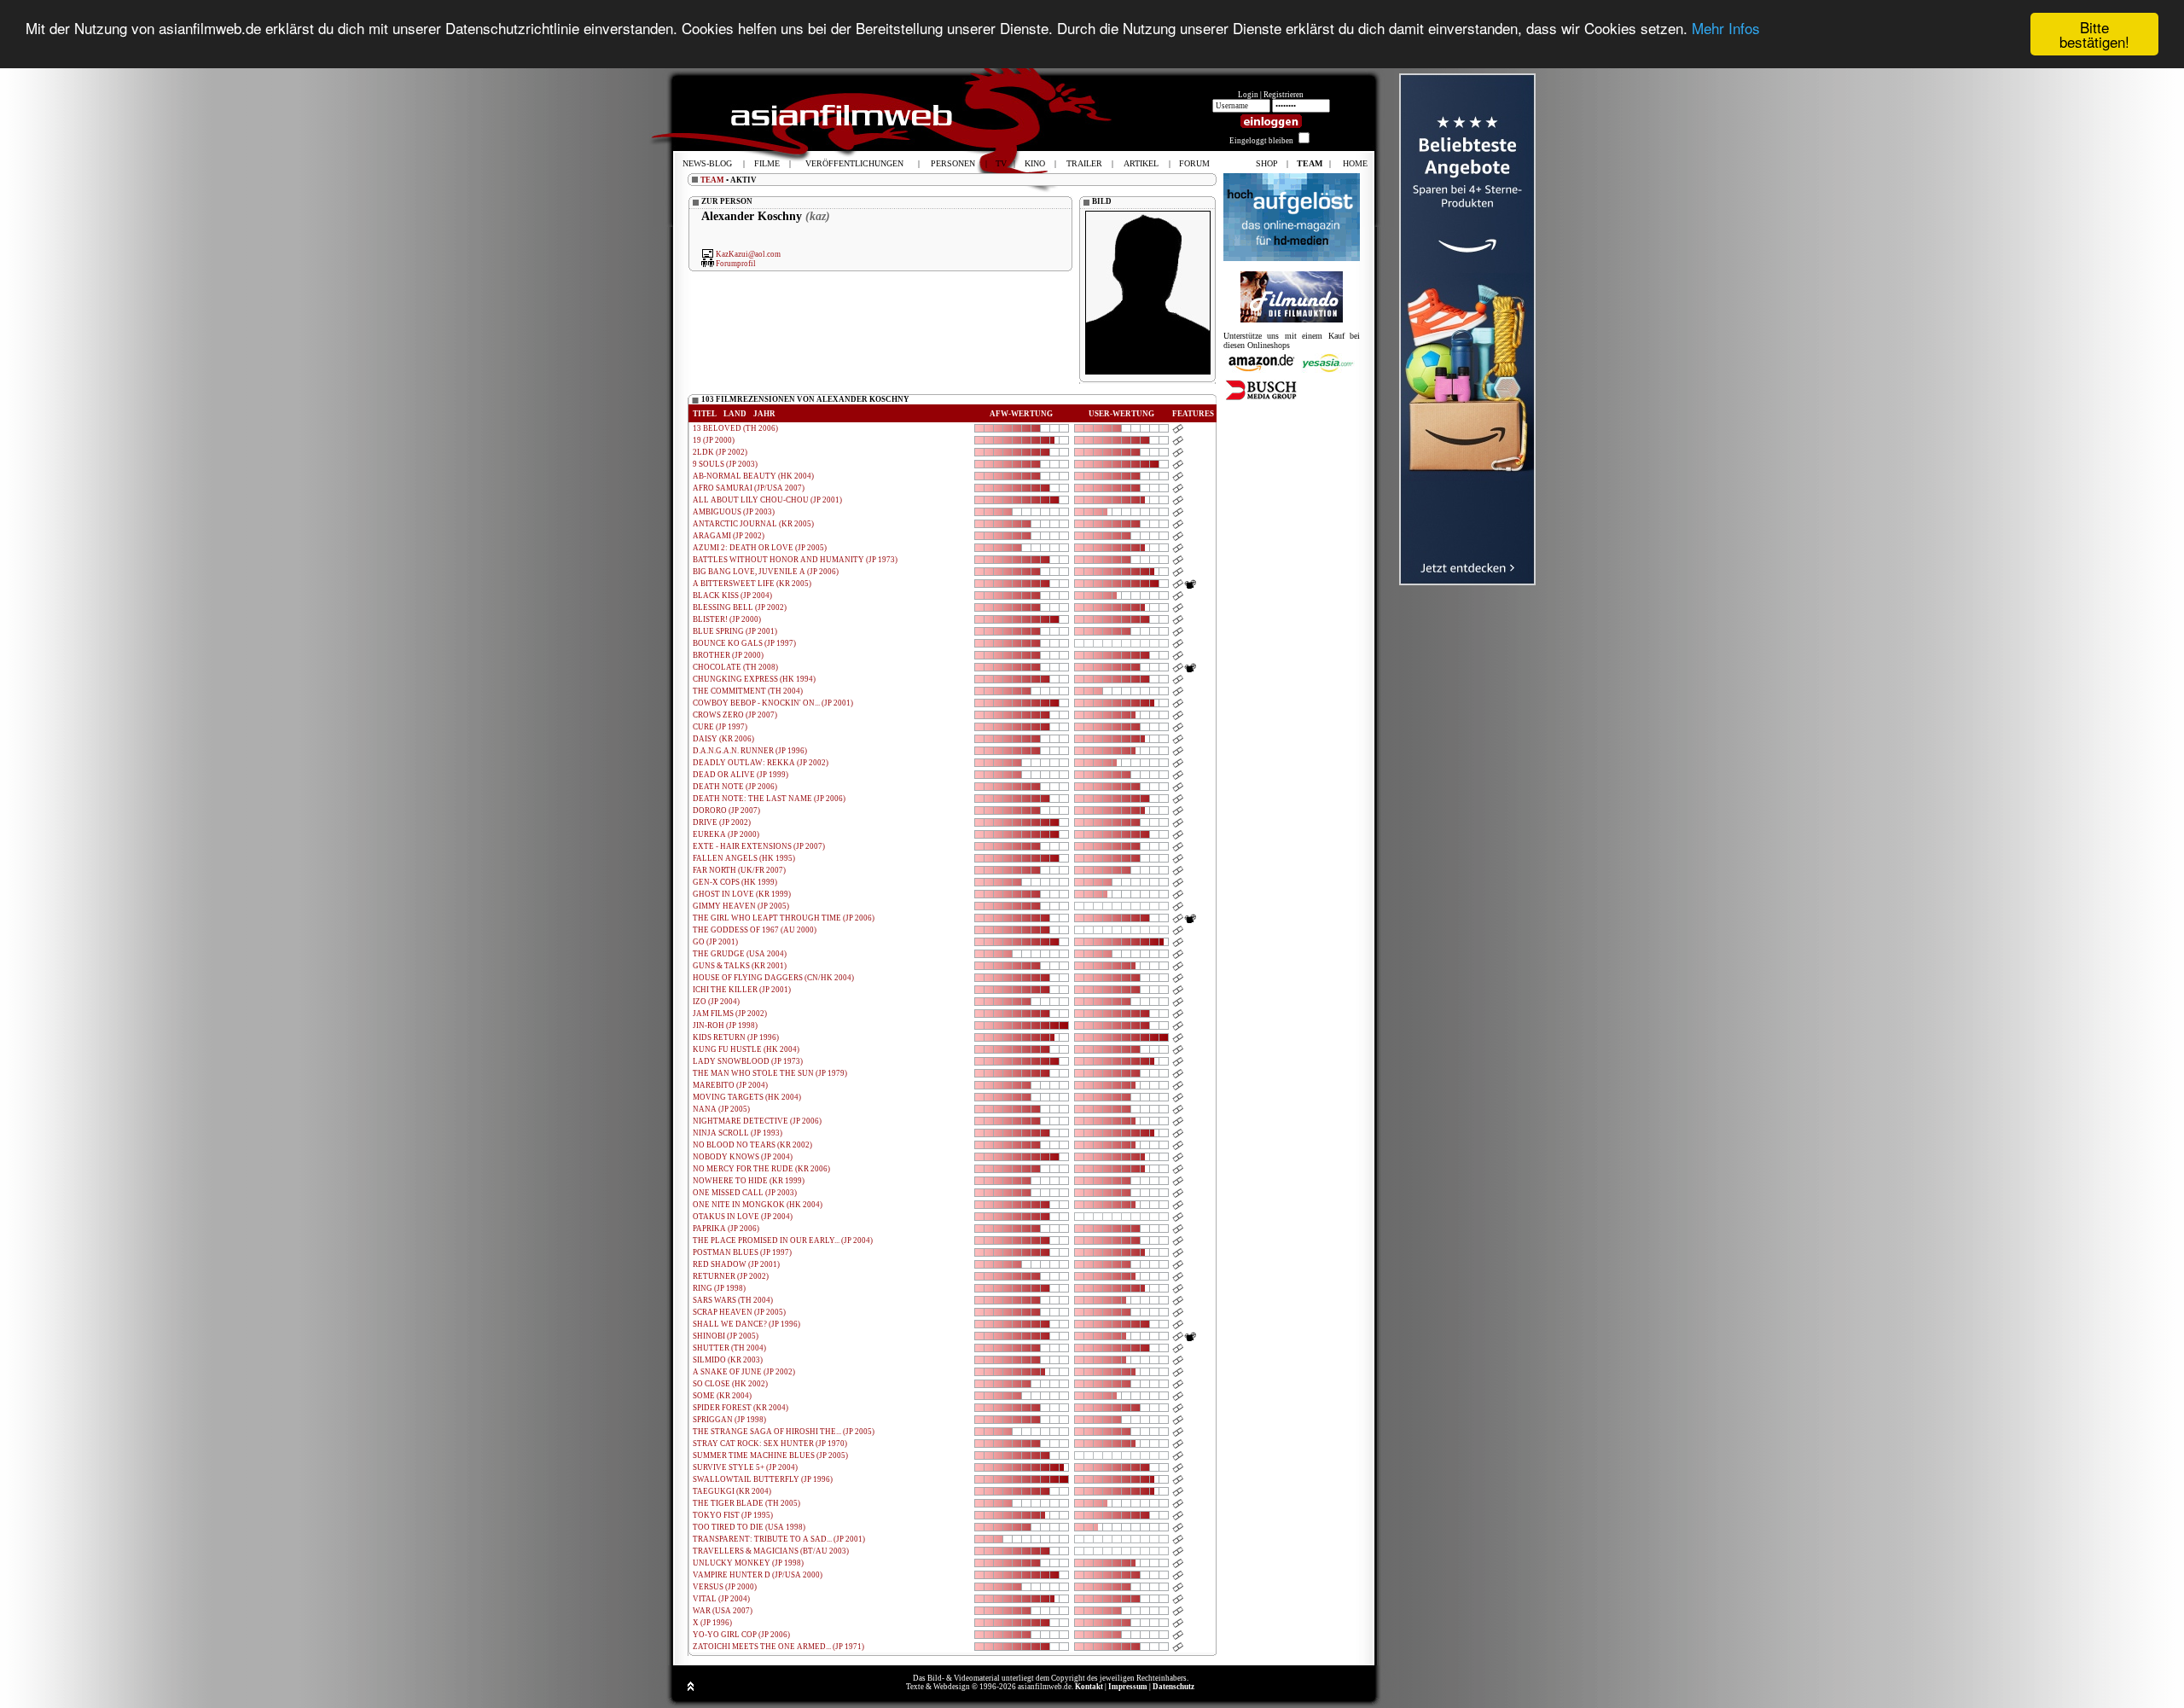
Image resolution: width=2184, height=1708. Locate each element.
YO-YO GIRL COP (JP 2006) (741, 1635)
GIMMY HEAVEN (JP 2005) (741, 906)
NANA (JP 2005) (721, 1109)
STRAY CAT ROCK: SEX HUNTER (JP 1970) (770, 1444)
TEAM (712, 180)
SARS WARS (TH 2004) (733, 1300)
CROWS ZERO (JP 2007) (735, 715)
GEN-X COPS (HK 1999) (735, 882)
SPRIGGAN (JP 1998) (729, 1420)
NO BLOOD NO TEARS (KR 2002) (752, 1145)
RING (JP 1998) (719, 1288)
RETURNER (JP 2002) (731, 1276)
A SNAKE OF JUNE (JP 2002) (744, 1372)
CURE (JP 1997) (720, 727)
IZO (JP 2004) (716, 1002)
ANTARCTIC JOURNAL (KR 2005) (753, 524)
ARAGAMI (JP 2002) (729, 536)
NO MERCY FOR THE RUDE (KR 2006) (761, 1169)
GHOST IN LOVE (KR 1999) (742, 894)
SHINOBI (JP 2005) (726, 1336)
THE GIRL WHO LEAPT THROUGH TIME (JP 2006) (784, 918)
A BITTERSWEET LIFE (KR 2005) (752, 584)
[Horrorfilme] (1292, 320)
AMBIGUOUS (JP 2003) (734, 512)
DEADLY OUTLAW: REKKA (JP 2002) (761, 763)
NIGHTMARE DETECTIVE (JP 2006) (757, 1121)
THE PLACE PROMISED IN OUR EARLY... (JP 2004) (783, 1240)
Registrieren (1284, 95)
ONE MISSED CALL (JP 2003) (745, 1193)
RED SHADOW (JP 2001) (736, 1264)
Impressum (1128, 1687)
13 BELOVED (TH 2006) (735, 428)
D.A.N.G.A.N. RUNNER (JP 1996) (750, 751)
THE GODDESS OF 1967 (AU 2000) (755, 930)
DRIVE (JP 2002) (722, 822)
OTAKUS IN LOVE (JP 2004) (743, 1217)
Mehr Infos (1726, 28)
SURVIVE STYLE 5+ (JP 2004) (745, 1467)
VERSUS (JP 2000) (725, 1587)
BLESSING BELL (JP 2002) (740, 607)
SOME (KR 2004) (722, 1396)
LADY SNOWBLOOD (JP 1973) (748, 1061)
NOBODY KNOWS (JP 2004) (743, 1157)
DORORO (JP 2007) (726, 810)
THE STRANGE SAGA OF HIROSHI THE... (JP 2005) (784, 1432)
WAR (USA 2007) (723, 1611)
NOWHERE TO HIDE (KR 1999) (749, 1181)
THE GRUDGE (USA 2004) (740, 954)
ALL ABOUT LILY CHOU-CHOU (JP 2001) (767, 500)
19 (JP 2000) (714, 440)
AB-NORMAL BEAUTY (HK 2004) (753, 476)
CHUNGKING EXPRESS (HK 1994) (754, 679)
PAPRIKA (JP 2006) (726, 1229)
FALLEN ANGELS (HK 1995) (744, 858)
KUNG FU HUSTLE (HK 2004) (746, 1049)
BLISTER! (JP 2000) (727, 619)
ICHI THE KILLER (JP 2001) (742, 990)
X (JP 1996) (712, 1623)
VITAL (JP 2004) (721, 1599)
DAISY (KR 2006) (723, 739)
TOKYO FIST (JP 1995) (733, 1515)
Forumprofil (736, 263)
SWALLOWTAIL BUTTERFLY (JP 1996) (763, 1479)
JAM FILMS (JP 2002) (730, 1014)
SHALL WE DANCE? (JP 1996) (746, 1324)
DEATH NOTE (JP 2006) (735, 787)
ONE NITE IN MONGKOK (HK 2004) (758, 1205)
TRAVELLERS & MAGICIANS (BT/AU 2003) (771, 1551)
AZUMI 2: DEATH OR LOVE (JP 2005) (760, 548)
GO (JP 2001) (715, 942)
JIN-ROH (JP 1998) (725, 1025)
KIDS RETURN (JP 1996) (736, 1037)
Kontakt (1089, 1687)
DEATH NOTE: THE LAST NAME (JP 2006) (769, 799)
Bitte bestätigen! (2094, 34)
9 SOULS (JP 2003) (725, 464)
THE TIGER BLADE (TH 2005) (746, 1503)
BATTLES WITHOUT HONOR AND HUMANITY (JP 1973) (795, 560)
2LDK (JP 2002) (720, 452)
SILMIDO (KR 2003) (728, 1360)
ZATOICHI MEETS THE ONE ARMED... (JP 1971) (778, 1647)
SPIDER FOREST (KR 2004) (741, 1408)
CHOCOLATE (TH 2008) (735, 667)
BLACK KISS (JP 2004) (732, 595)
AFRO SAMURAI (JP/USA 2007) (749, 488)
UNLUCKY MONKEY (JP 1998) (748, 1563)
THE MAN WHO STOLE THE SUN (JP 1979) (770, 1073)
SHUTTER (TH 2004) (729, 1348)
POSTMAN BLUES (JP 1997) (742, 1252)
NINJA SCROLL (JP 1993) (738, 1133)
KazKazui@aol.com (748, 254)
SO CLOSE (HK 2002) (730, 1384)
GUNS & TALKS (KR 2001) (740, 966)
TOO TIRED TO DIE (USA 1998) (749, 1527)
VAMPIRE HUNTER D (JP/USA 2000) (758, 1575)
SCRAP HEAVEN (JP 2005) (739, 1312)
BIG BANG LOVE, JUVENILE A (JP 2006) (766, 572)
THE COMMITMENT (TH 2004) (748, 691)
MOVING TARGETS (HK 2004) (747, 1097)
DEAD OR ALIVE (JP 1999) (741, 775)
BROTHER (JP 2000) (728, 655)
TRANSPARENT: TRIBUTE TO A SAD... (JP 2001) (779, 1539)
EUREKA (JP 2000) (726, 834)
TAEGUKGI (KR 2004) (732, 1491)
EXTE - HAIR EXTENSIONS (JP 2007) (759, 846)
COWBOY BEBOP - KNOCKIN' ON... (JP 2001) (773, 703)
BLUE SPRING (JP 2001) (735, 631)
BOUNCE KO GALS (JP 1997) (744, 643)
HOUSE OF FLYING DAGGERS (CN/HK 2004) (773, 978)
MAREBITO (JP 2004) (730, 1085)
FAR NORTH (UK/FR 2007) (739, 870)
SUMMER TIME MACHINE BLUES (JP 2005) (770, 1455)
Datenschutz (1173, 1687)
